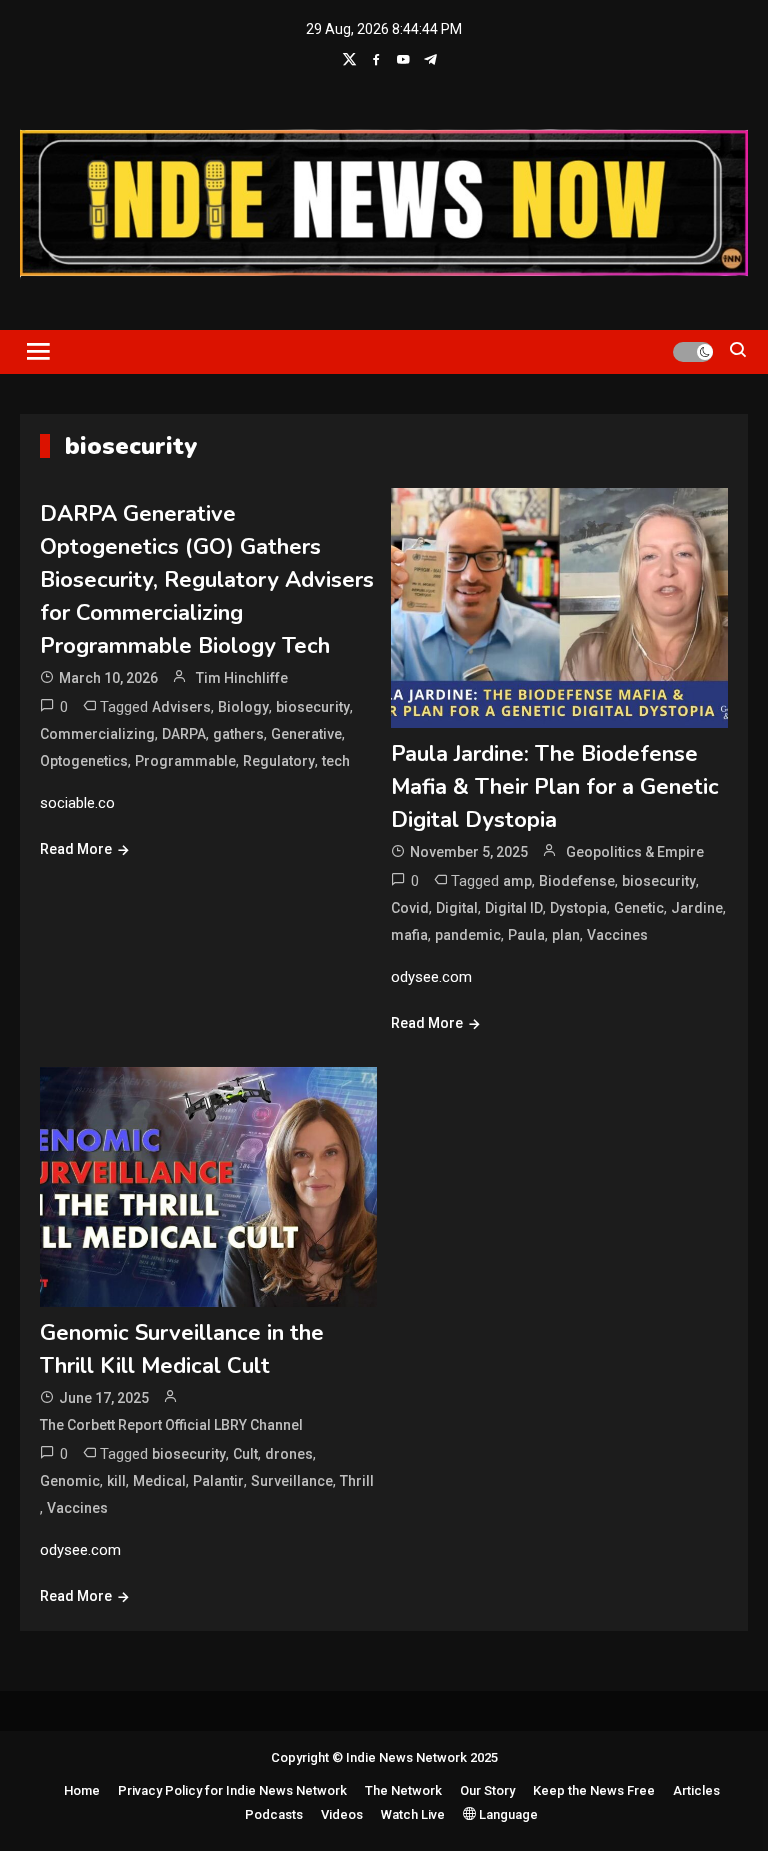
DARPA (184, 734)
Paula (526, 935)
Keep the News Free (594, 1790)
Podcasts (274, 1814)
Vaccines (617, 935)
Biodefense (577, 881)
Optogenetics (84, 761)
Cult (245, 1454)
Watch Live (413, 1814)
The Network (403, 1790)
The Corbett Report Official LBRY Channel (171, 1425)
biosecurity (313, 707)
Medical (159, 1481)
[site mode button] (693, 352)
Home (82, 1790)
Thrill (357, 1481)
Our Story (487, 1790)
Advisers (181, 707)
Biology (243, 707)
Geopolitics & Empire (635, 852)
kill (116, 1481)
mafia (409, 935)
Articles (696, 1790)
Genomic (70, 1481)
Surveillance (292, 1481)
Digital (457, 908)
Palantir (218, 1481)
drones (289, 1454)
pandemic (468, 935)
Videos (342, 1814)
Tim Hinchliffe (242, 678)
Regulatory (279, 761)
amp (517, 881)
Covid (410, 908)
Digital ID (514, 908)
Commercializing (97, 734)
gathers (238, 734)
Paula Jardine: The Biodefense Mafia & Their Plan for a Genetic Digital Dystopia (555, 787)
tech (336, 761)
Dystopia (578, 908)
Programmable (185, 761)
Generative (306, 734)
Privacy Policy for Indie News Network (232, 1790)
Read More (76, 849)
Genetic (639, 908)
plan (566, 935)
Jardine (697, 908)
